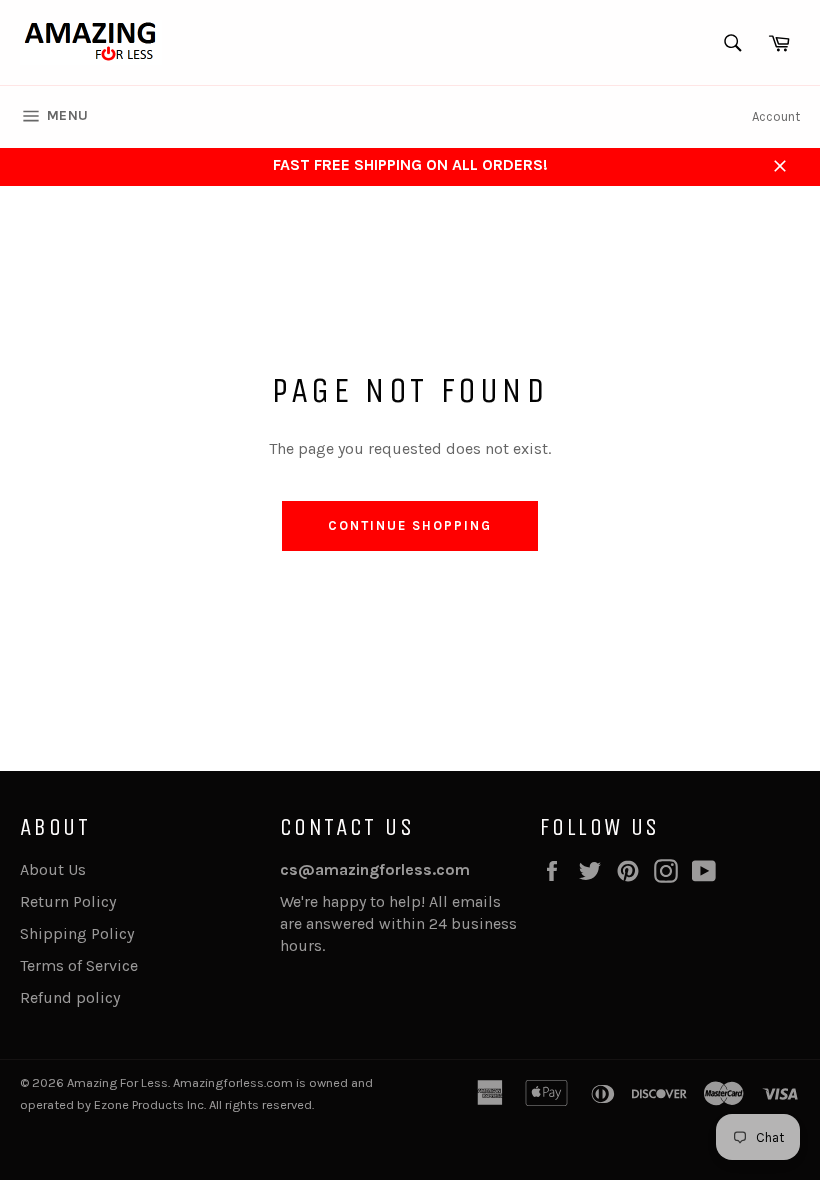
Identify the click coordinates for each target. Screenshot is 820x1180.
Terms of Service (79, 965)
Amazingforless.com (233, 1082)
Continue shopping (409, 525)
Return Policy (68, 901)
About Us (53, 869)
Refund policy (70, 997)
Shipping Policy (77, 933)
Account (776, 116)
